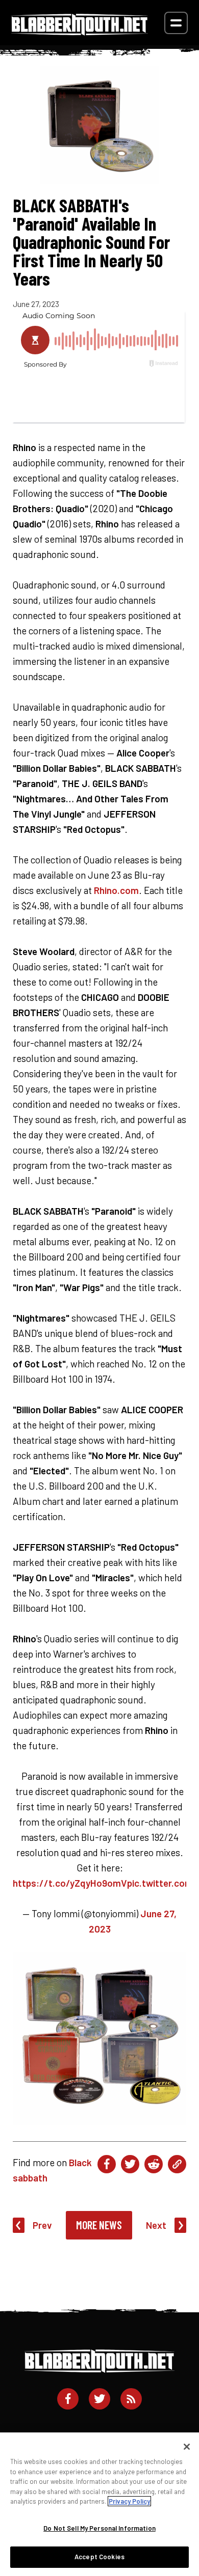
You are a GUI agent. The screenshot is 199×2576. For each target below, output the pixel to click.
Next (156, 2225)
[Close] (187, 2447)
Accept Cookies (99, 2557)
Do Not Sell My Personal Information (99, 2528)
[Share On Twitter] (130, 2164)
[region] (99, 2504)
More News (99, 2225)
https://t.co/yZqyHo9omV (70, 1883)
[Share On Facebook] (107, 2164)
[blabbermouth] (80, 32)
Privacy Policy (129, 2501)
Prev (42, 2225)
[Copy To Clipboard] (177, 2164)
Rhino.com (116, 890)
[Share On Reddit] (154, 2164)
